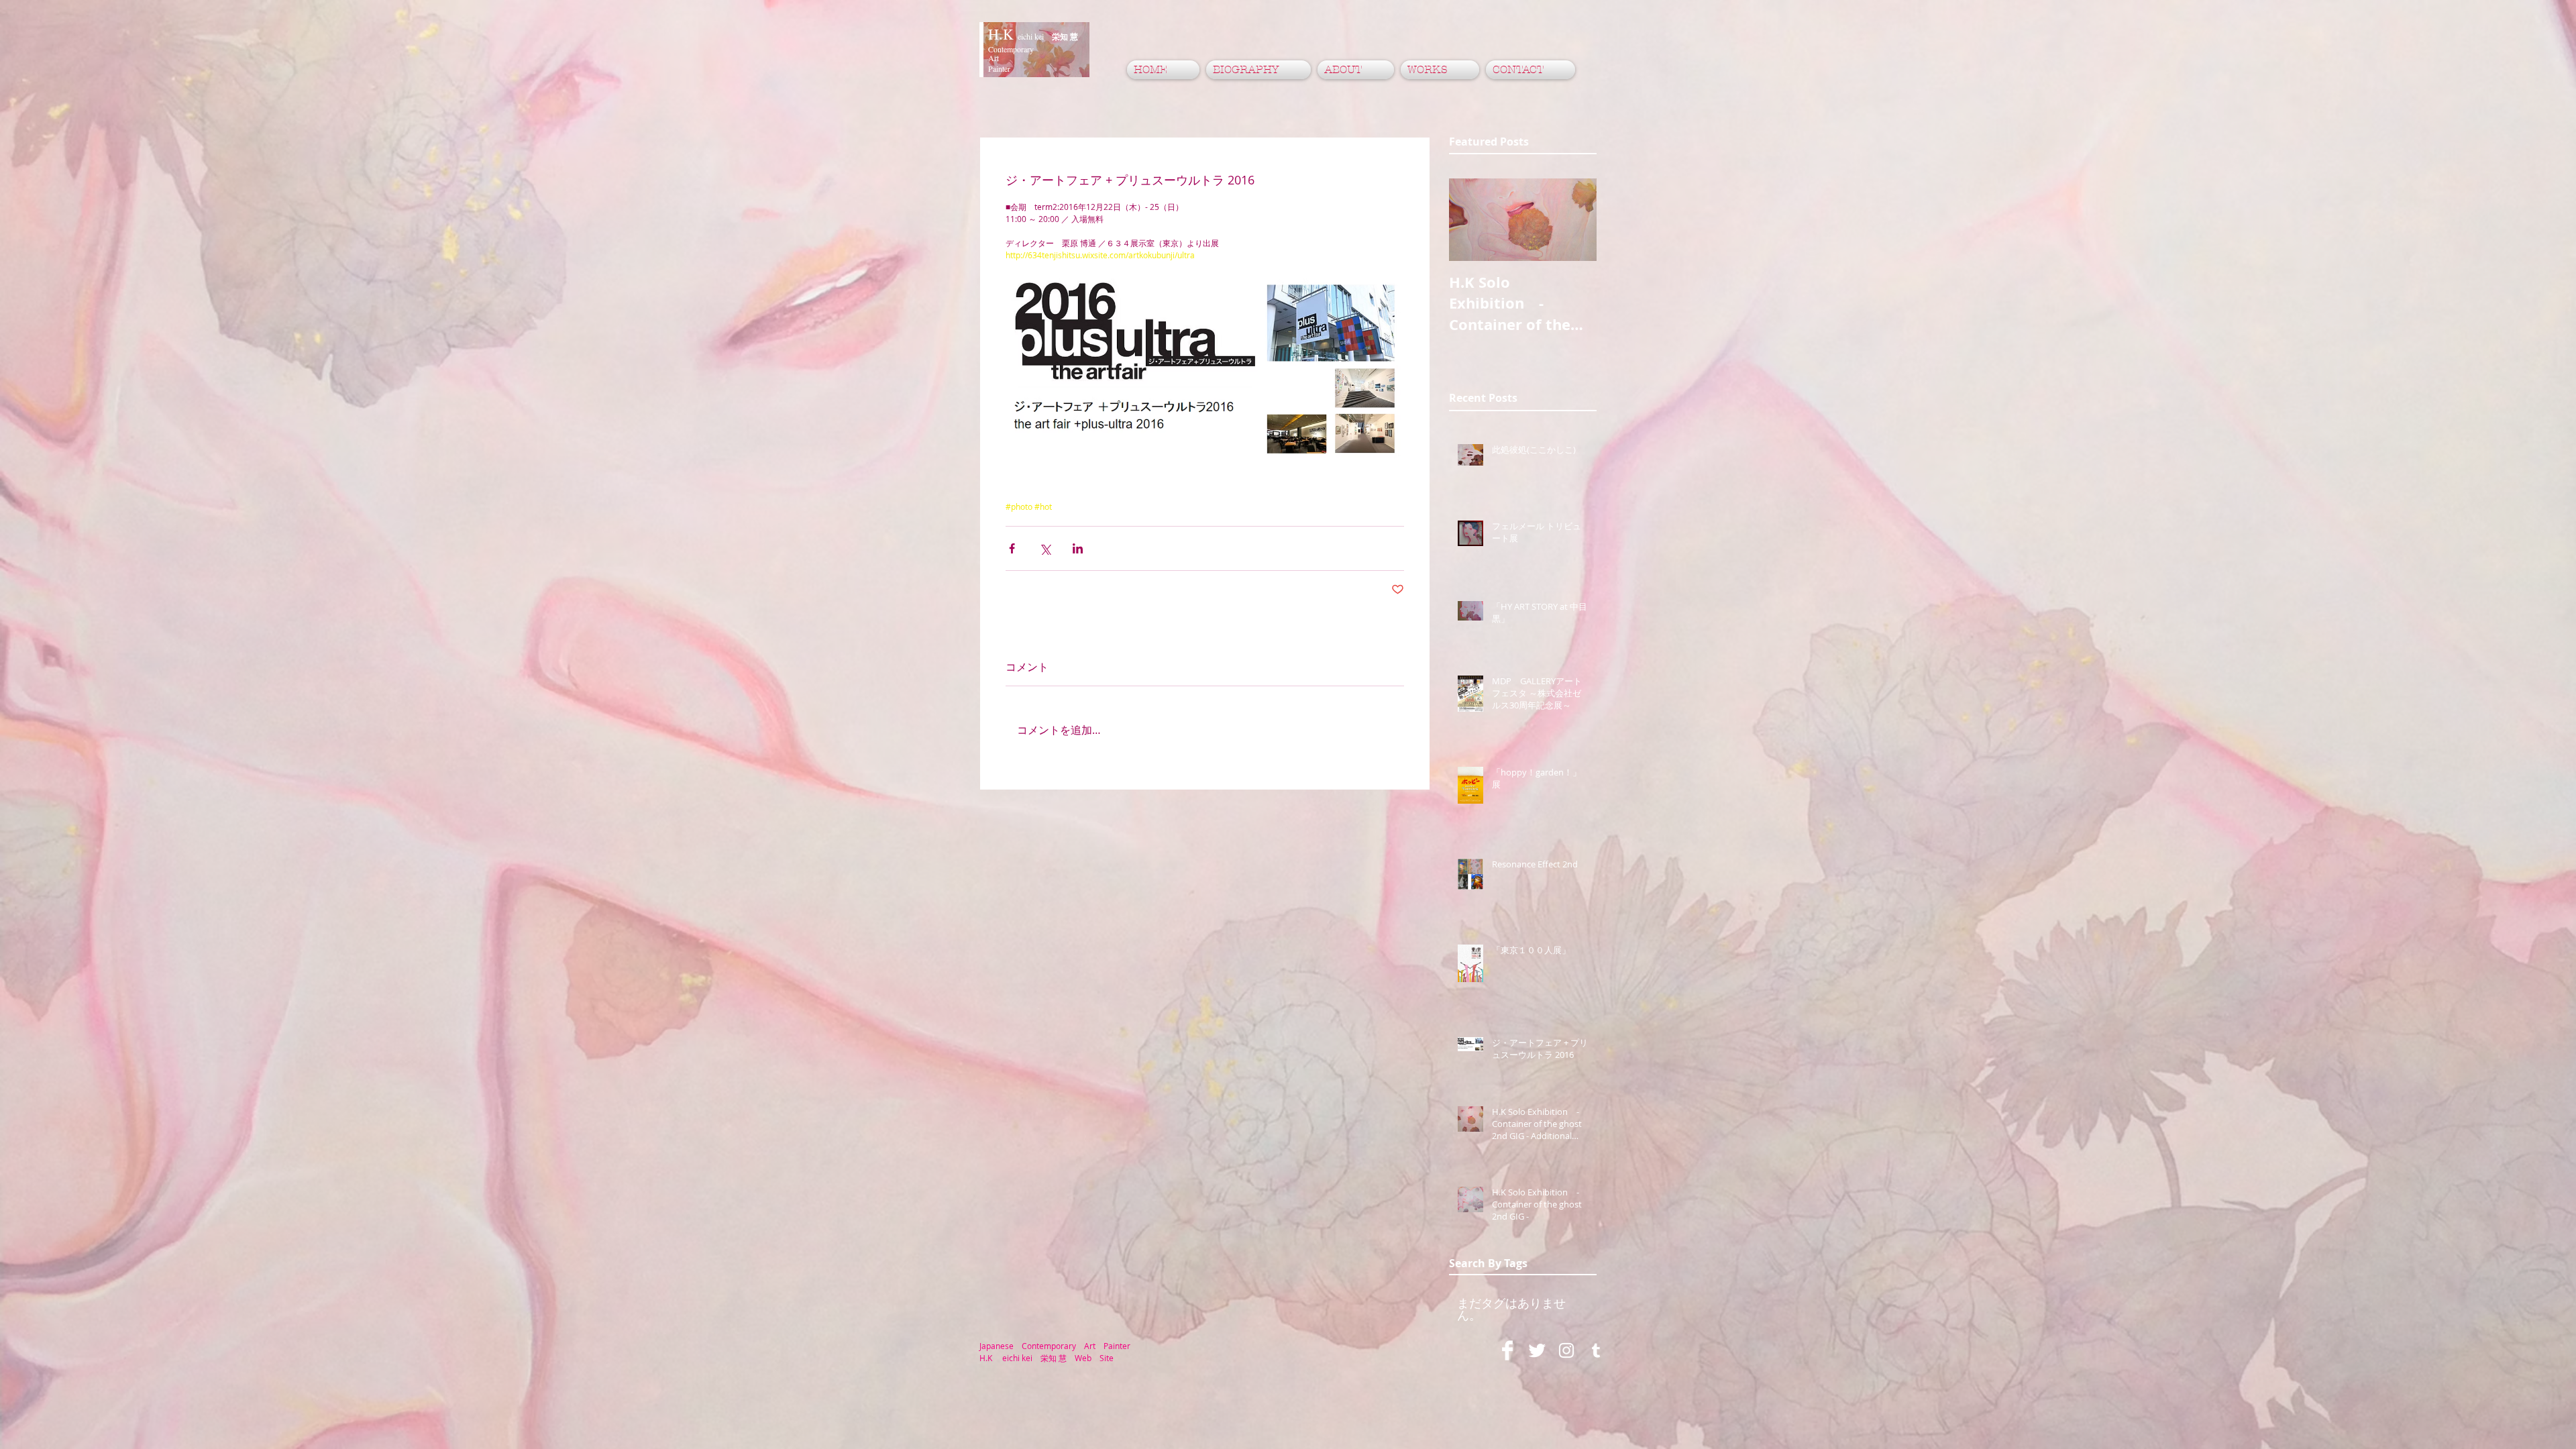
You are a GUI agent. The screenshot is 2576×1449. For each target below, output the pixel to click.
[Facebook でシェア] (1012, 548)
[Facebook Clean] (1507, 1350)
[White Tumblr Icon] (1596, 1350)
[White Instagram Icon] (1566, 1350)
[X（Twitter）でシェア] (1045, 548)
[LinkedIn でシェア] (1078, 548)
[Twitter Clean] (1537, 1350)
